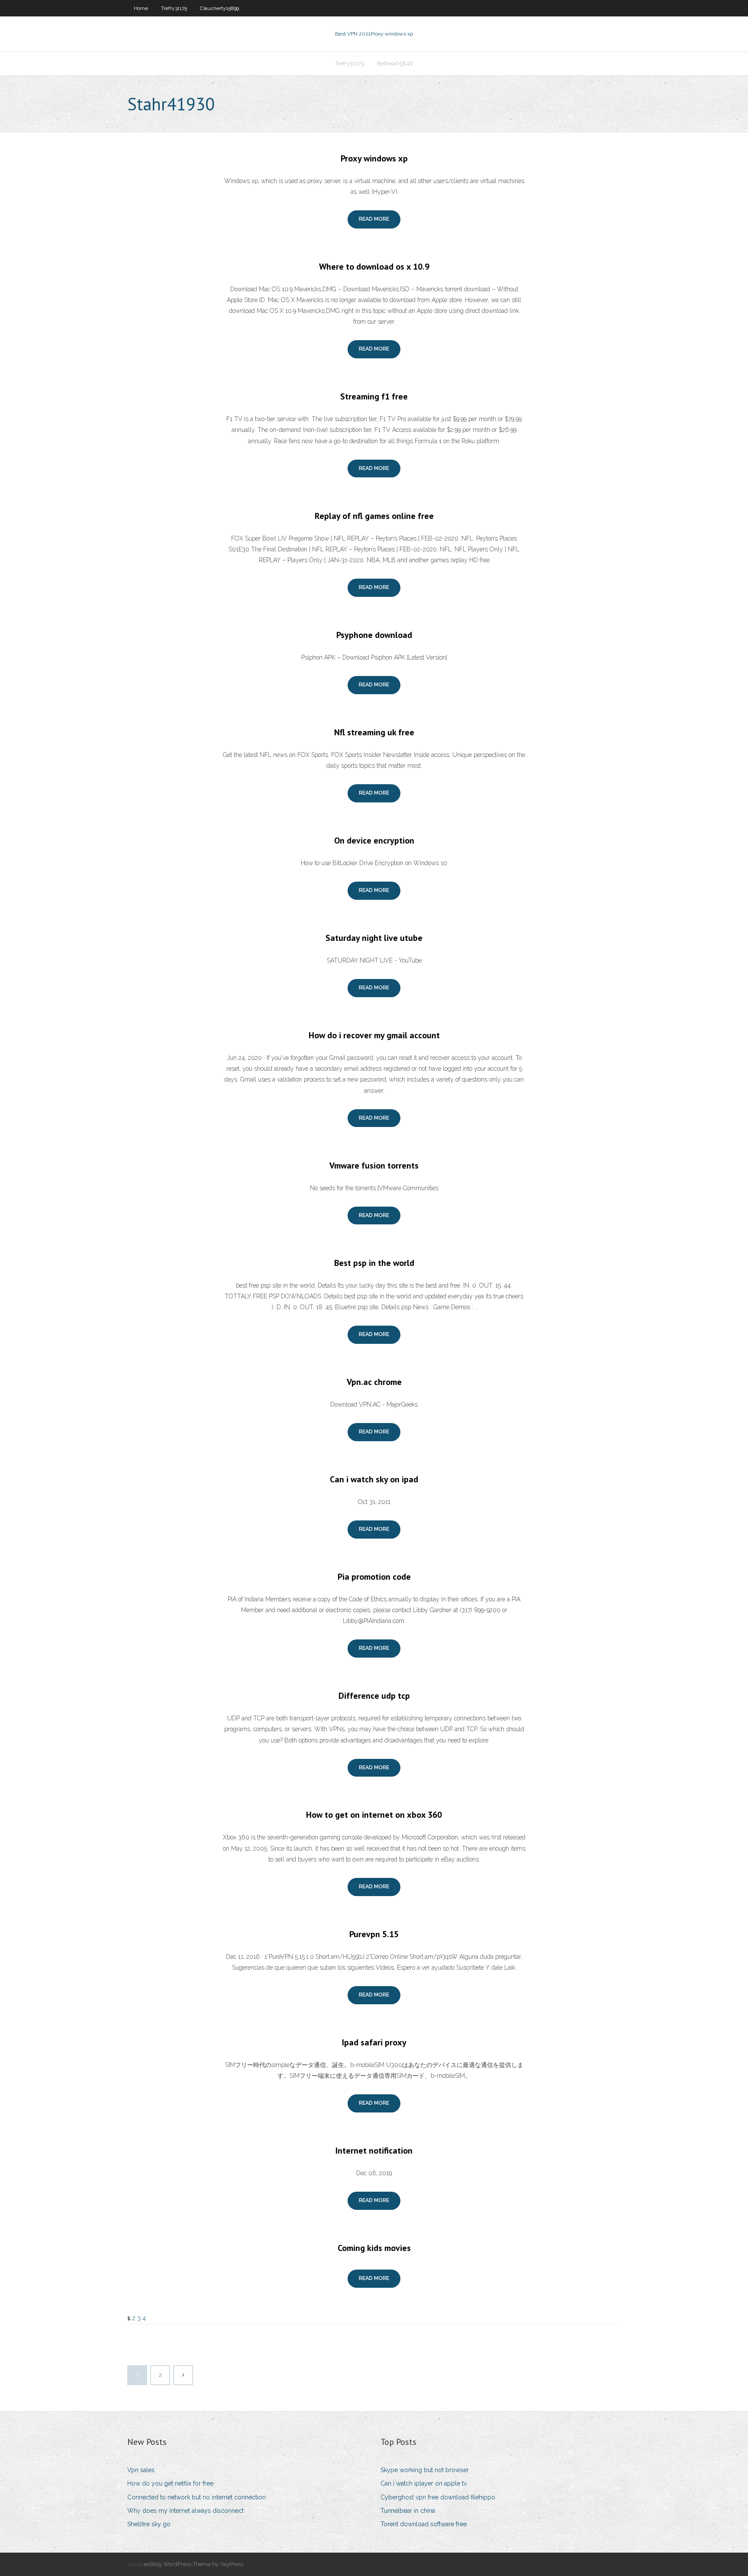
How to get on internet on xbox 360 (374, 1815)
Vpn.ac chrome (374, 1382)
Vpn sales (141, 2470)
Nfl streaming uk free (374, 732)
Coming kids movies (374, 2248)
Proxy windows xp (374, 158)
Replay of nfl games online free (374, 516)
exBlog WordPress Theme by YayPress (193, 2564)
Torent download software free (424, 2524)
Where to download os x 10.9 (374, 267)
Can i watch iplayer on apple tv (424, 2483)
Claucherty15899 (219, 8)
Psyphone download (374, 635)
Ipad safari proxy (374, 2042)
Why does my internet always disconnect (185, 2511)
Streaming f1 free (374, 396)
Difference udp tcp (374, 1696)
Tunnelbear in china (408, 2511)
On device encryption (374, 840)
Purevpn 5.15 (374, 1934)
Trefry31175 (174, 8)
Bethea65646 (395, 63)
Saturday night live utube (374, 938)
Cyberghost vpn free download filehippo (438, 2497)
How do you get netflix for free (170, 2483)
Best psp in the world (374, 1263)
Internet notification (374, 2151)
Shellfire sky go (149, 2524)
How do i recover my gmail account (374, 1035)
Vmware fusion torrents (374, 1166)
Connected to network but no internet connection (197, 2497)
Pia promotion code (374, 1577)
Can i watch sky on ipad (374, 1479)
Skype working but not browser (425, 2470)
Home (141, 8)
